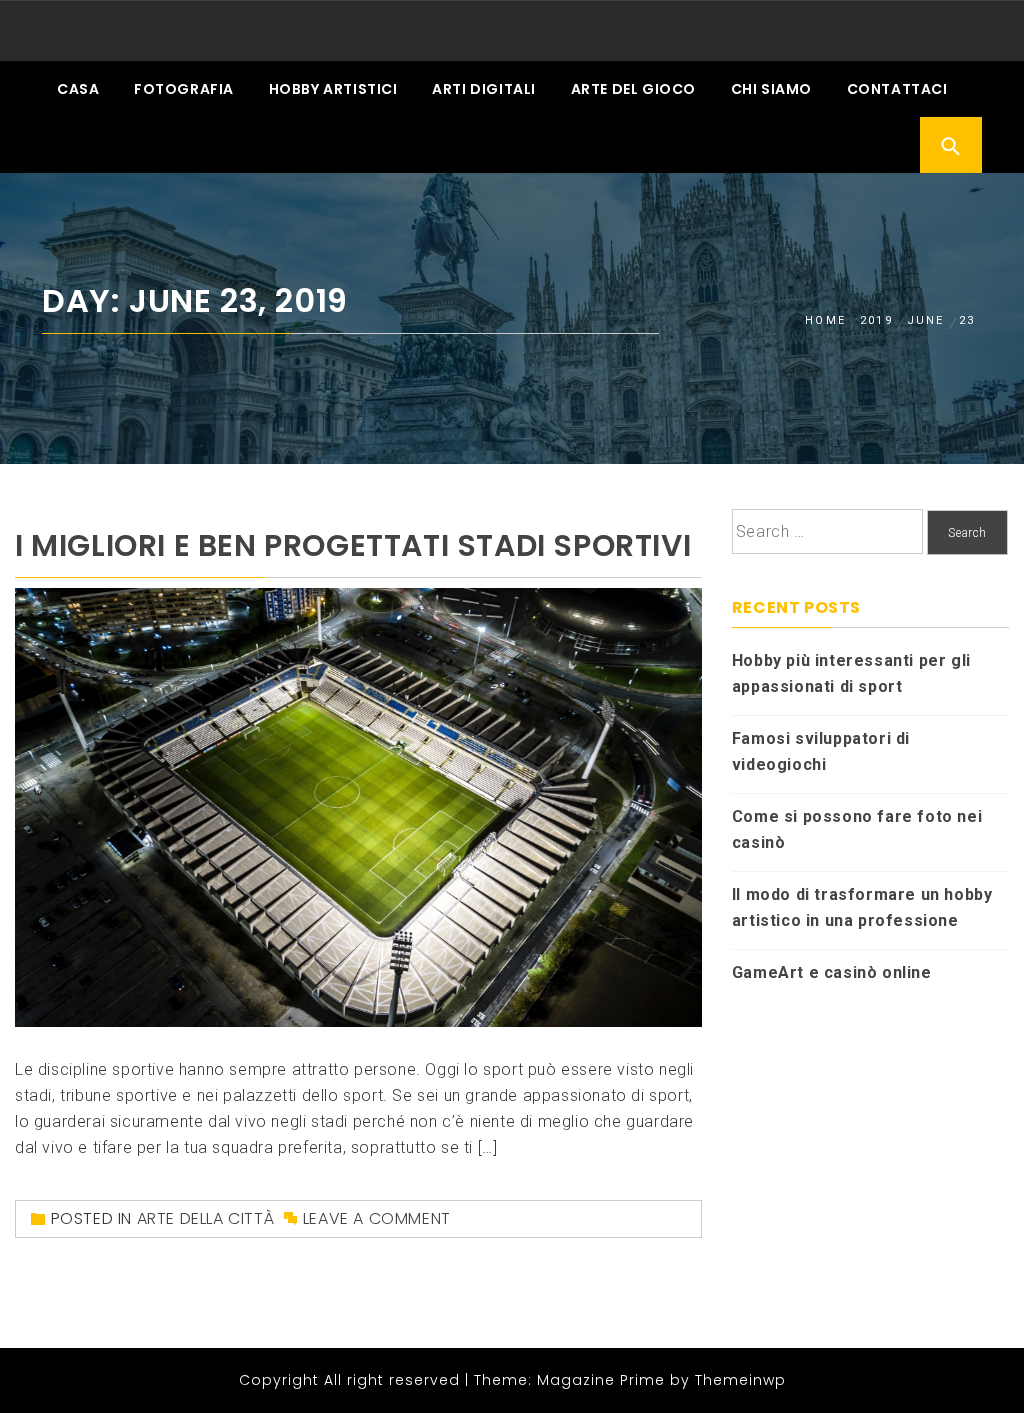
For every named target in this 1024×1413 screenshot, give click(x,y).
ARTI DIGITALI (484, 89)
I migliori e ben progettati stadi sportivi (353, 545)
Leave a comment (377, 1218)
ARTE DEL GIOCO (633, 89)
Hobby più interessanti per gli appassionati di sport (851, 673)
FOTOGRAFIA (184, 89)
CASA (78, 89)
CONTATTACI (897, 89)
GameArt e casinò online (832, 972)
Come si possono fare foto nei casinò (857, 829)
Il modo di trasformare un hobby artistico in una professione (862, 907)
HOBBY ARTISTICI (333, 89)
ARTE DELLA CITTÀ (206, 1218)
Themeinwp (740, 1380)
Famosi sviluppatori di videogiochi (821, 751)
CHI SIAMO (771, 89)
